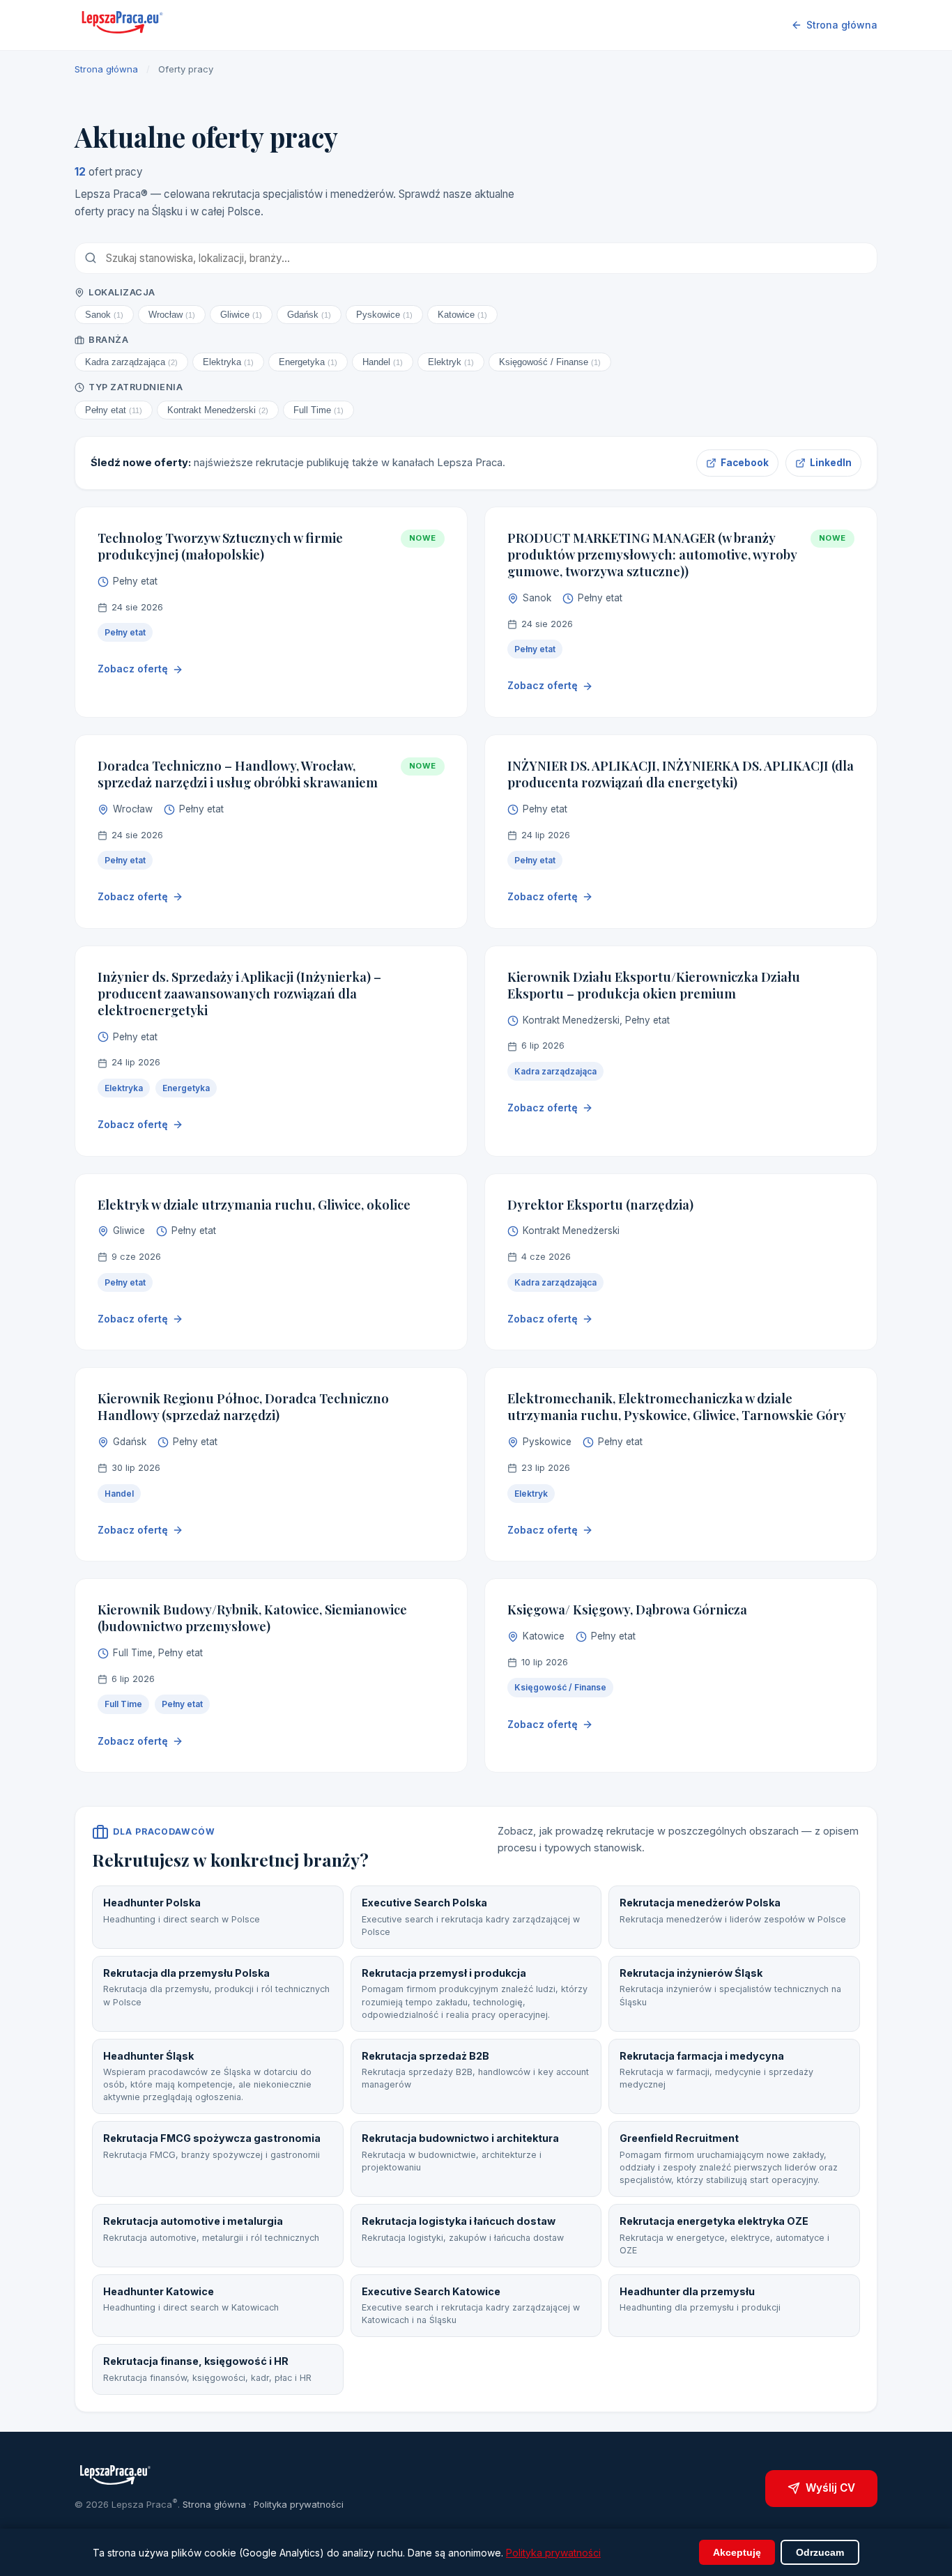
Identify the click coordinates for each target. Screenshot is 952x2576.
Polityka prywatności (299, 2504)
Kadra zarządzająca (131, 362)
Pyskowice (384, 315)
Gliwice (241, 315)
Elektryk (451, 362)
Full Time (318, 410)
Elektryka (228, 362)
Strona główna (842, 25)
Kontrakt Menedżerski (218, 410)
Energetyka (308, 362)
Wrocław (172, 315)
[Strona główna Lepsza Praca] (123, 25)
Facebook (745, 463)
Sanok (104, 315)
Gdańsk (309, 315)
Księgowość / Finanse (550, 362)
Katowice (462, 315)
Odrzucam (820, 2552)
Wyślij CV (830, 2488)
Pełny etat (114, 410)
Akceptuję (737, 2552)
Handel (383, 362)
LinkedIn (831, 463)
